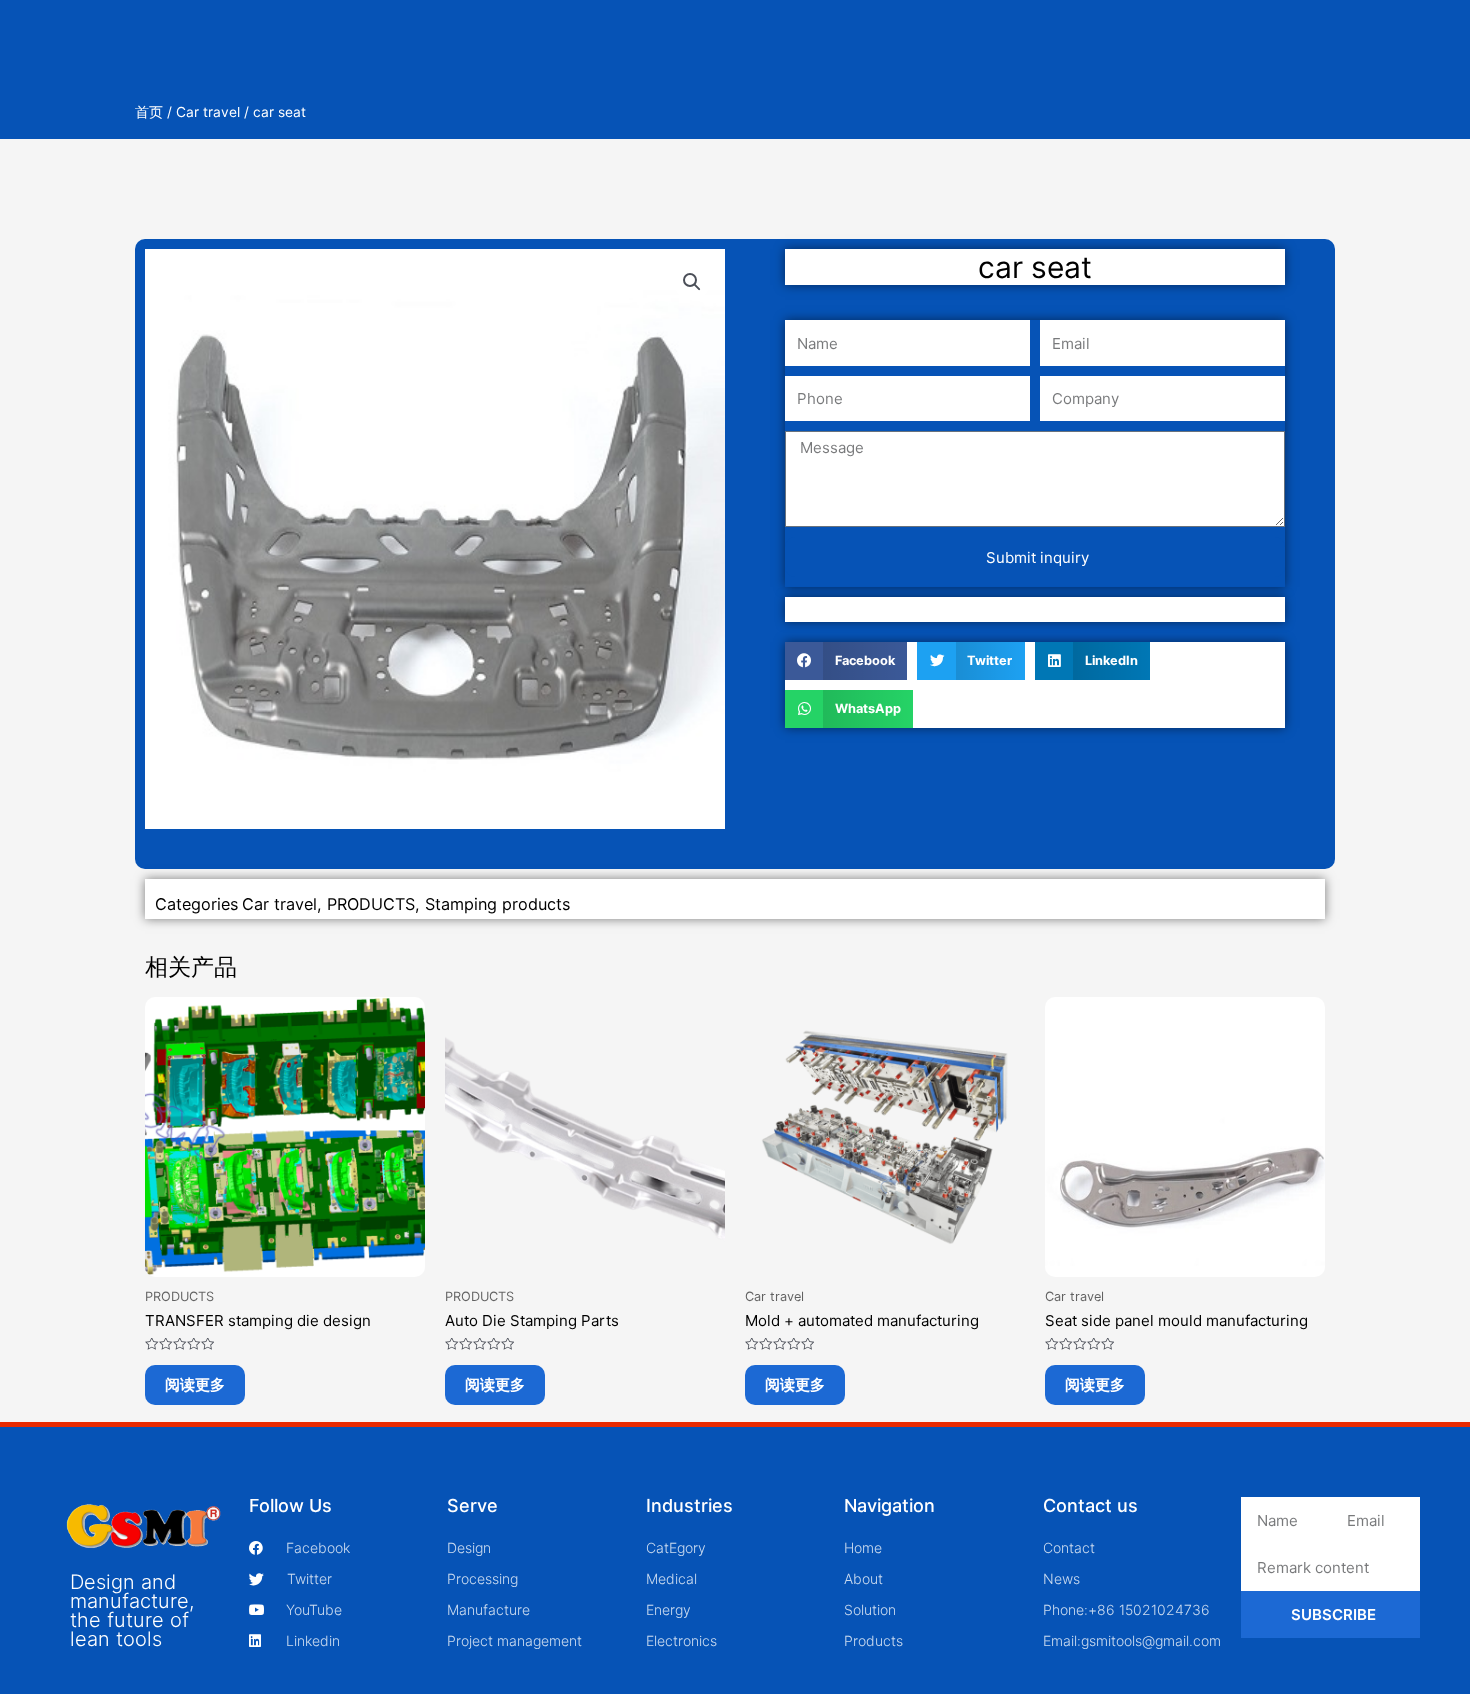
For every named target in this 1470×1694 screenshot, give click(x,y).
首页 (149, 112)
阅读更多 (195, 1384)
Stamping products (497, 904)
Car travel (208, 112)
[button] (692, 282)
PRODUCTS (371, 904)
